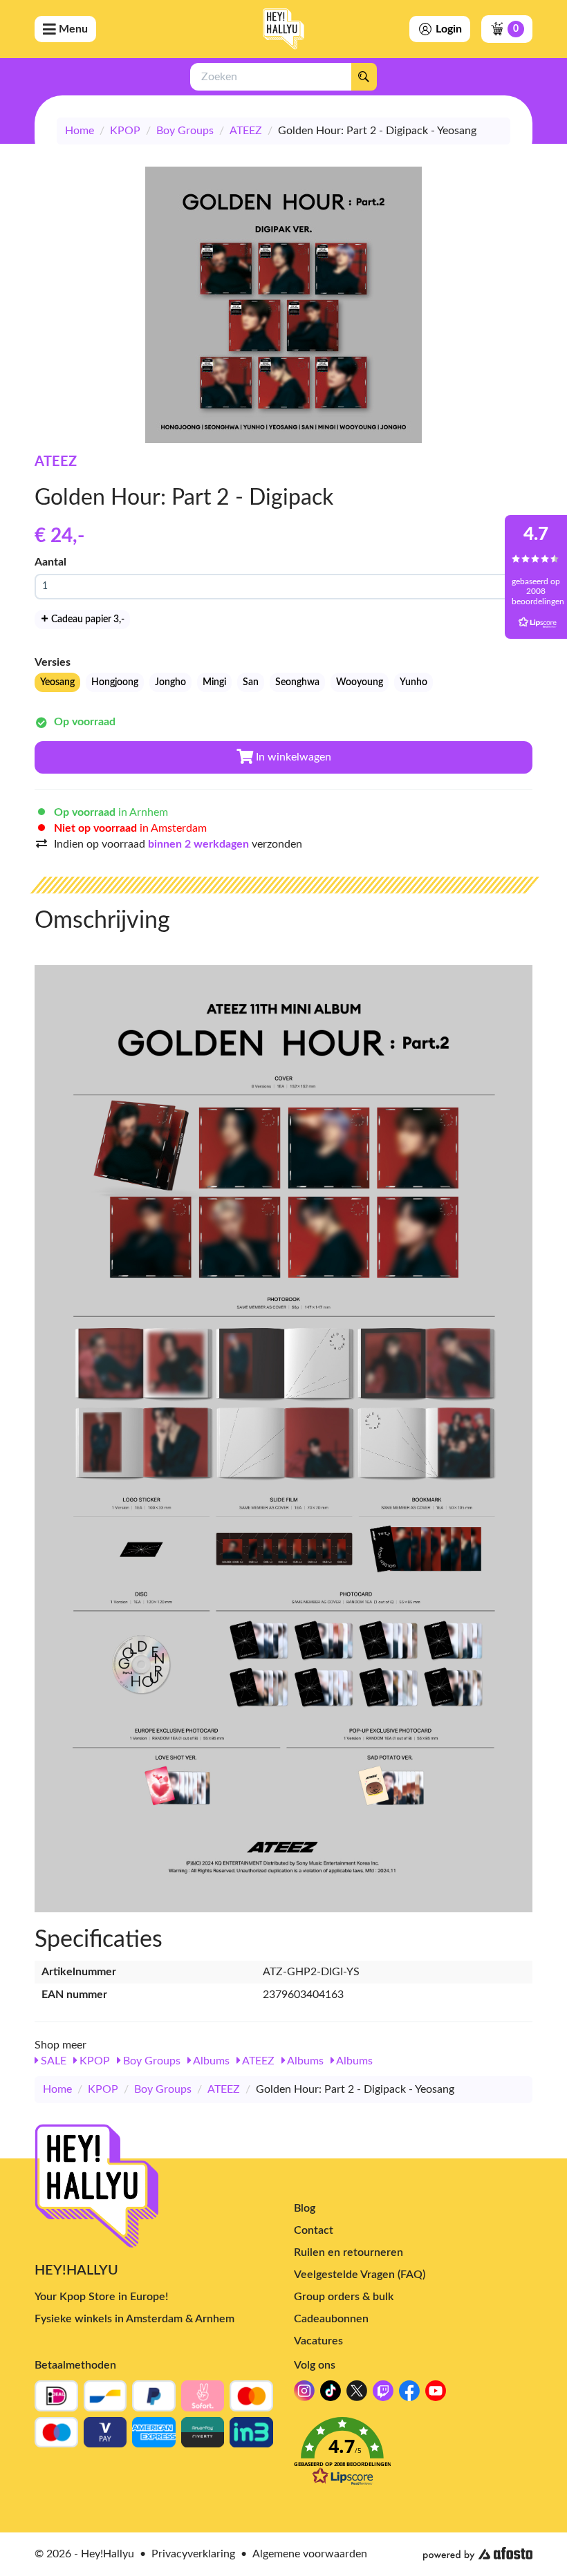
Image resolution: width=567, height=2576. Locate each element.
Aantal (50, 562)
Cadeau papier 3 (87, 619)
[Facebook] (409, 2395)
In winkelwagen (292, 757)
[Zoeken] (364, 77)
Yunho (413, 682)
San (251, 682)
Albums (210, 2061)
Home (80, 131)
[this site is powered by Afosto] (478, 2554)
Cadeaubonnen (331, 2319)
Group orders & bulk (344, 2297)
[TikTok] (331, 2395)
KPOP (125, 131)
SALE (52, 2061)
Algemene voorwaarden (310, 2554)
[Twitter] (357, 2395)
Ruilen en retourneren (348, 2252)
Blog (305, 2208)
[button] (413, 2455)
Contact (314, 2230)
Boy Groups (185, 131)
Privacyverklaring (193, 2554)
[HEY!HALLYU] (283, 29)
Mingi (214, 682)
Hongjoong (115, 682)
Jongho (170, 682)
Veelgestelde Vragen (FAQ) (360, 2275)
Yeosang (57, 682)
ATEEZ (246, 131)
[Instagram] (304, 2395)
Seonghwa (297, 682)
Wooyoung (360, 682)
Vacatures (318, 2341)
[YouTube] (436, 2395)
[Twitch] (383, 2395)
